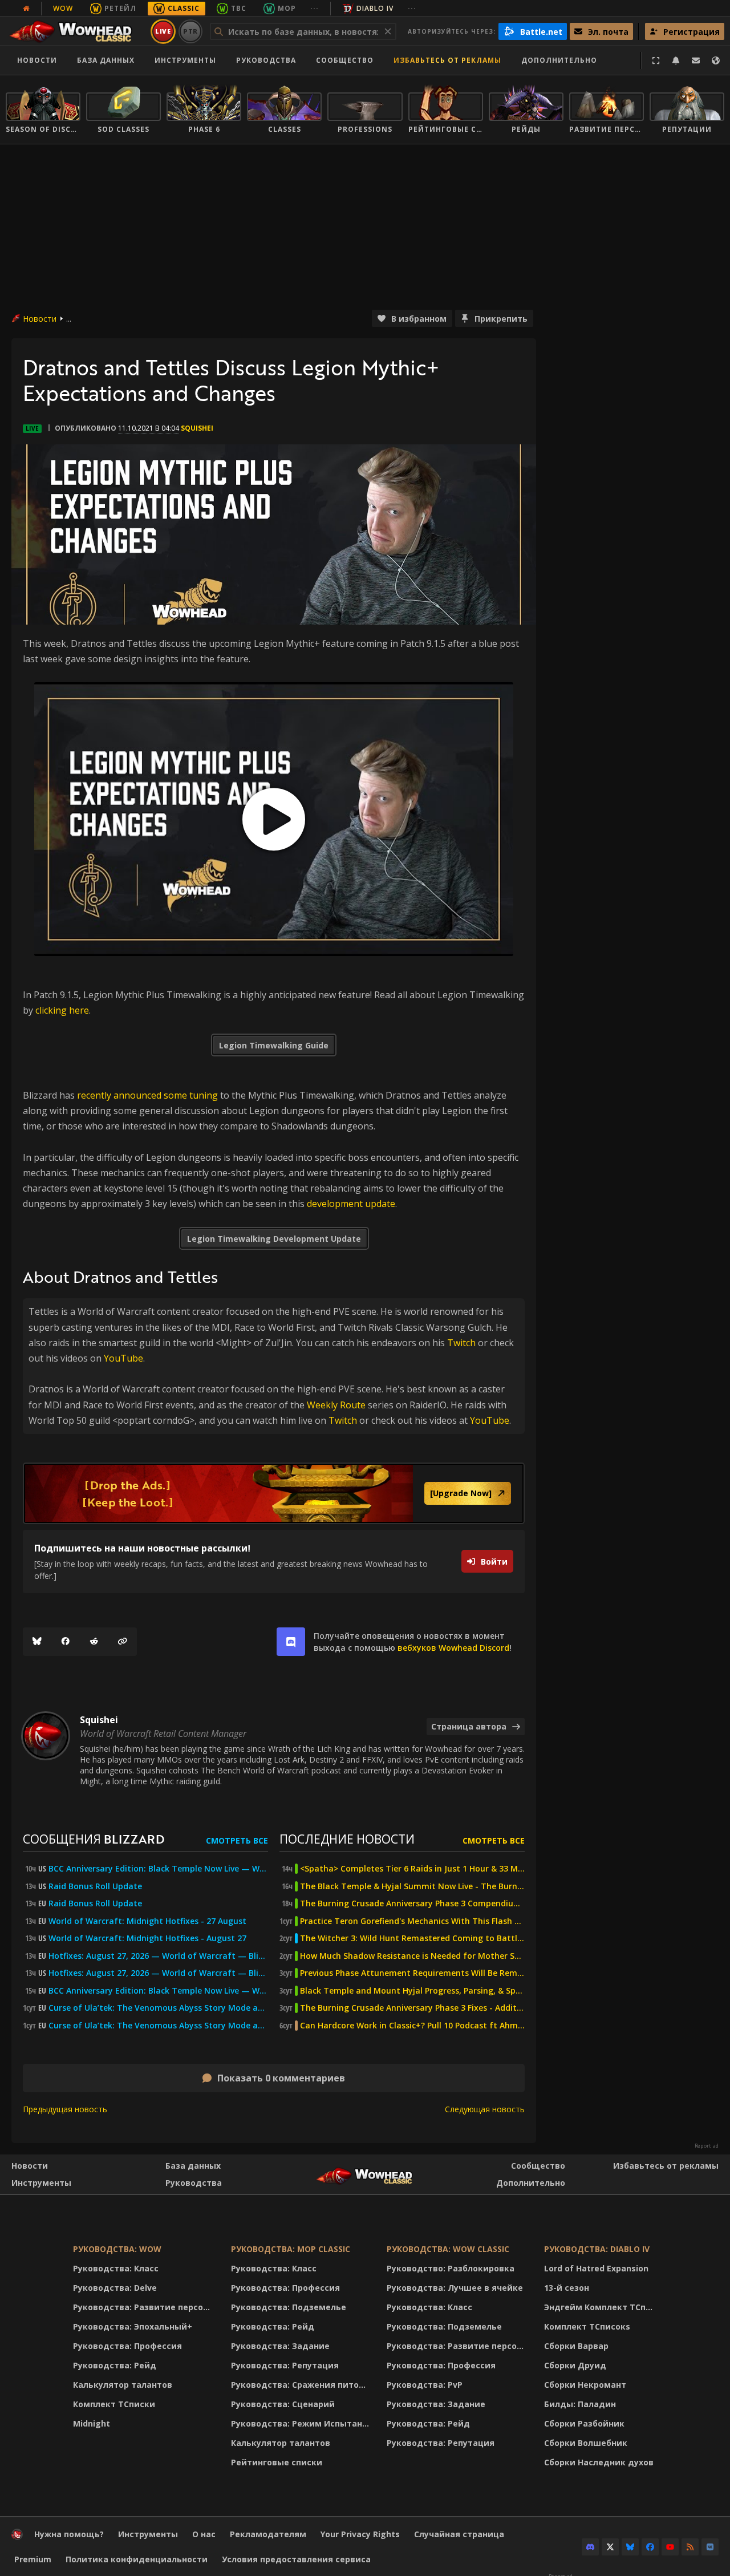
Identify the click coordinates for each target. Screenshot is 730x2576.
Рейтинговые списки (277, 2462)
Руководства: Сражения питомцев (302, 2385)
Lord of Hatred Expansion (596, 2268)
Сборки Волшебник (586, 2443)
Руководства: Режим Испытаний (302, 2423)
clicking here (62, 1010)
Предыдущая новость (65, 2109)
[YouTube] (670, 2547)
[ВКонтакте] (710, 2547)
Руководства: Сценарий (283, 2404)
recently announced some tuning (147, 1095)
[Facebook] (66, 1642)
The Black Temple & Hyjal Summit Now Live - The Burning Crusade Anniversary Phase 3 (412, 1886)
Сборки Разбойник (584, 2423)
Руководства (266, 60)
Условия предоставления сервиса (296, 2559)
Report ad (707, 2146)
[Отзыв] (696, 60)
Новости (37, 60)
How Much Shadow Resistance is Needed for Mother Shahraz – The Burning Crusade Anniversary (412, 1956)
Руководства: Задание (280, 2346)
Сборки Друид (575, 2365)
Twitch (461, 1343)
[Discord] (590, 2547)
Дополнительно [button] (559, 60)
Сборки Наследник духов (599, 2462)
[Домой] (76, 31)
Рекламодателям (268, 2534)
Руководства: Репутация (285, 2365)
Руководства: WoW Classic (448, 2249)
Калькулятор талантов (123, 2385)
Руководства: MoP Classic (291, 2249)
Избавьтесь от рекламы (447, 60)
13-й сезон (567, 2288)
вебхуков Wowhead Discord (453, 1648)
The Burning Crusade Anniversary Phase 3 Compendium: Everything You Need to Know (412, 1903)
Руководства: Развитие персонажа (145, 2307)
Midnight (92, 2423)
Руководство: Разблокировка (451, 2268)
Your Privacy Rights (360, 2534)
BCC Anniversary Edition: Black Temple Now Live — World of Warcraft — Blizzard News (158, 1869)
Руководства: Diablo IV (597, 2249)
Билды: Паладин (580, 2404)
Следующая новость (485, 2109)
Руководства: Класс (116, 2268)
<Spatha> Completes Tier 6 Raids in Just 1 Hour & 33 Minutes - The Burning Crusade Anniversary (412, 1869)
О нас (204, 2534)
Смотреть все (237, 1840)
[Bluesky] (37, 1642)
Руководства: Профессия (127, 2346)
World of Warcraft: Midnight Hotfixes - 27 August (147, 1921)
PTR (191, 31)
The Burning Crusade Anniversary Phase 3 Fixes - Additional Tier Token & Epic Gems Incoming (412, 2008)
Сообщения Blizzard (94, 1839)
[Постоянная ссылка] (123, 1642)
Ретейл (120, 8)
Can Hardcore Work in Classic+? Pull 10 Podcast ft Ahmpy (412, 2026)
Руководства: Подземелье (289, 2307)
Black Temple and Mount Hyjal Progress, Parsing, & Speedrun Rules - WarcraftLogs (412, 1991)
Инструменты (41, 2183)
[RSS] (690, 2547)
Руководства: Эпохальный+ (133, 2326)
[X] (610, 2547)
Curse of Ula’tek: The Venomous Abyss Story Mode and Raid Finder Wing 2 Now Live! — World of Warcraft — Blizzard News (158, 2008)
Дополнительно (531, 2183)
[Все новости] (26, 9)
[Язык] (716, 60)
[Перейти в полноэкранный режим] (656, 60)
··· (315, 8)
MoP (287, 8)
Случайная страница (459, 2534)
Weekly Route (336, 1405)
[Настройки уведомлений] (676, 60)
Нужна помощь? (69, 2534)
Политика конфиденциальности (137, 2559)
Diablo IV (375, 8)
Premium (33, 2559)
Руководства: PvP (425, 2385)
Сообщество (345, 60)
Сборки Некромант (585, 2385)
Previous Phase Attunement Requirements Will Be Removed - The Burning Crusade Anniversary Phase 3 (412, 1973)
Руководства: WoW (117, 2249)
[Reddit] (94, 1642)
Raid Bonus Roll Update (95, 1886)
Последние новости (347, 1839)
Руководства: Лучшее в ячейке (455, 2288)
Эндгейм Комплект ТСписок (602, 2307)
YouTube (123, 1358)
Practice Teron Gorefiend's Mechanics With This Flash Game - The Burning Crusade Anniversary (412, 1921)
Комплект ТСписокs (587, 2326)
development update (351, 1204)
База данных (106, 60)
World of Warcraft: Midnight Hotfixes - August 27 (147, 1938)
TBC (239, 8)
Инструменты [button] (185, 60)
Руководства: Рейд (115, 2365)
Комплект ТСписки (114, 2404)
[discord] (291, 1642)
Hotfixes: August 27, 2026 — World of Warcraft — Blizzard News (158, 1956)
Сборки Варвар (576, 2346)
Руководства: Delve (115, 2288)
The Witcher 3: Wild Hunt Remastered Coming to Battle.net (412, 1938)
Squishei (197, 428)
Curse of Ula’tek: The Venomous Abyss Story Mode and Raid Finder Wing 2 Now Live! (158, 2026)
